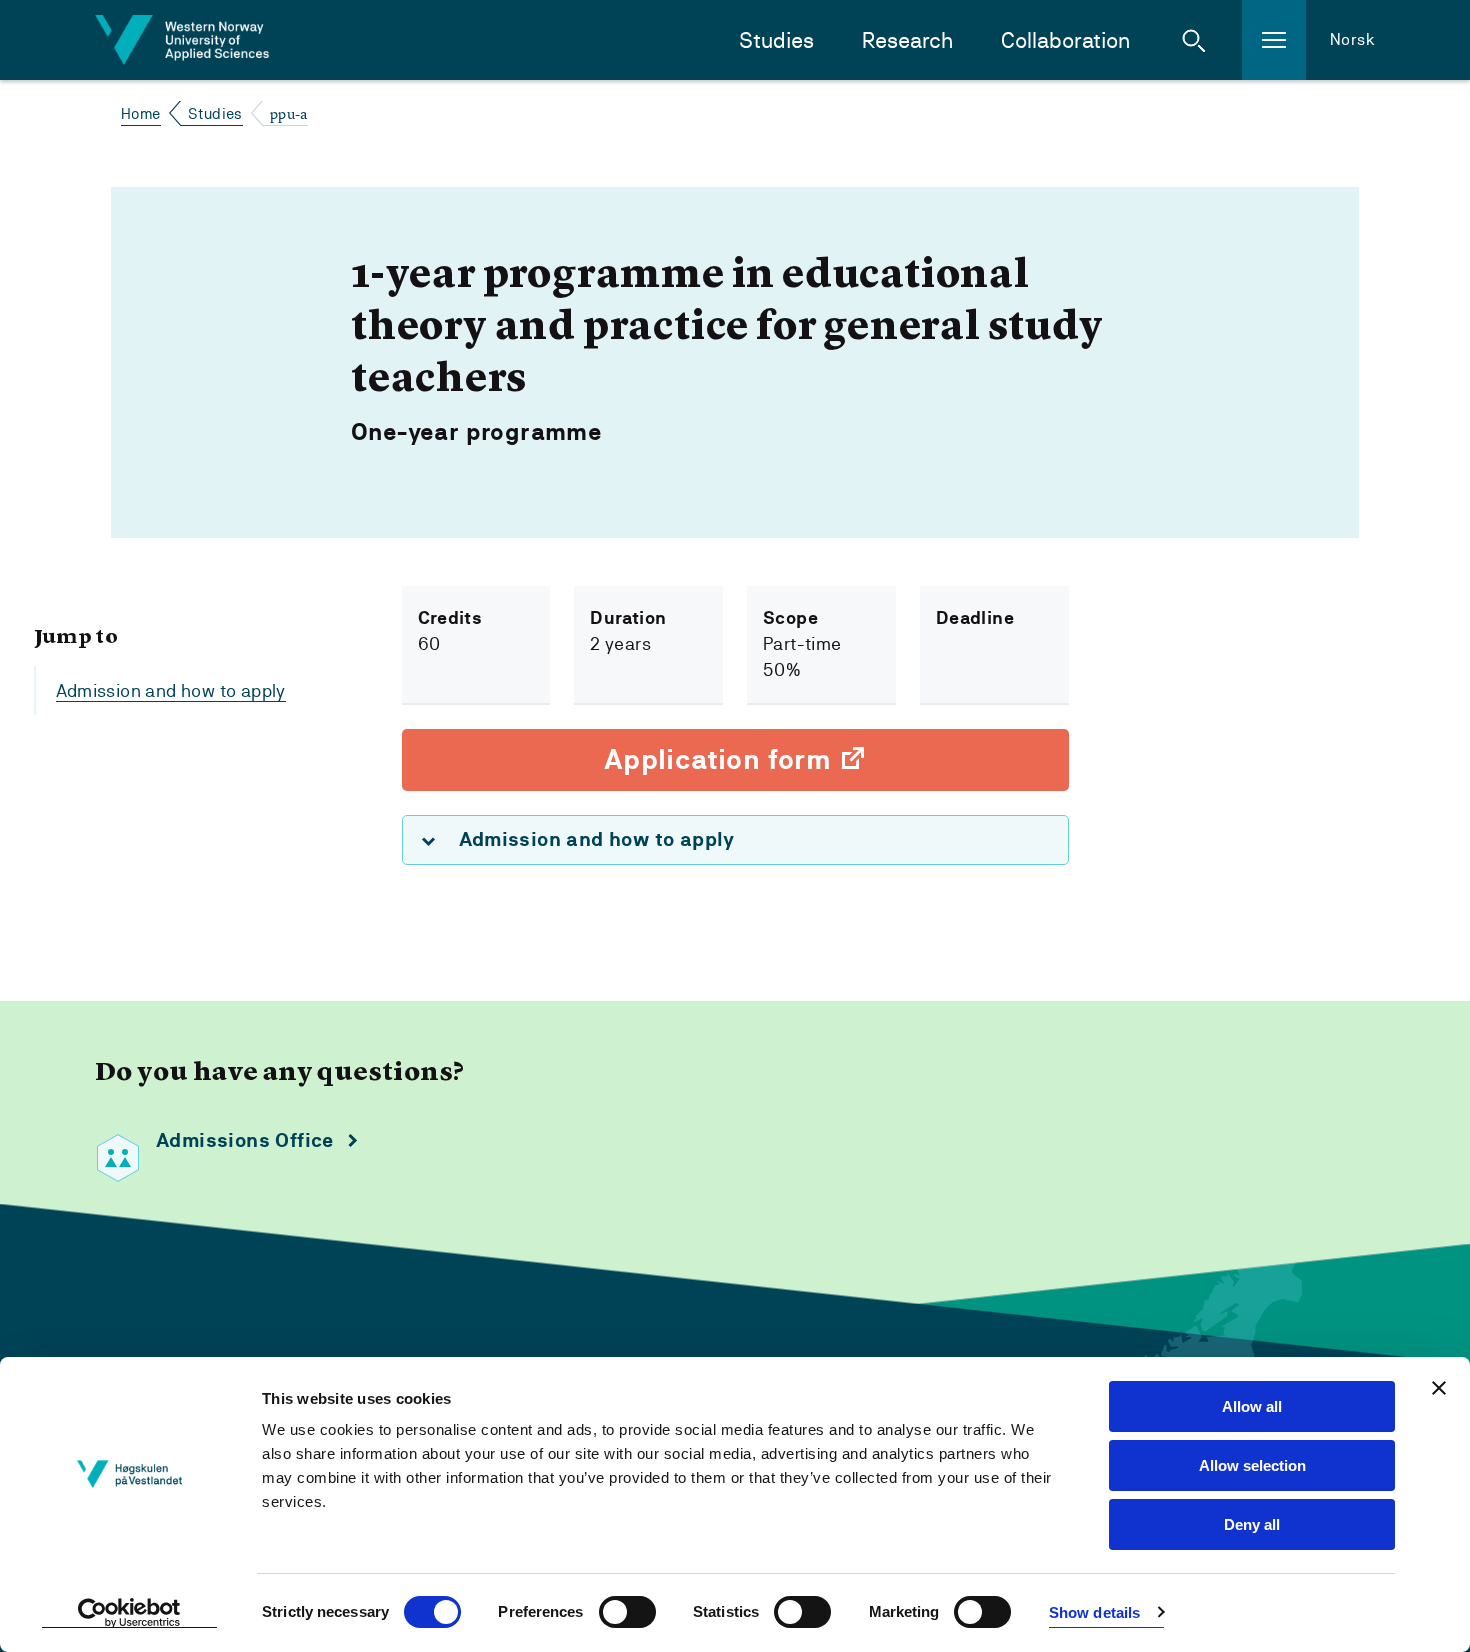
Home (141, 113)
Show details (1094, 1612)
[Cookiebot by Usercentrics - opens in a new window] (129, 1613)
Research (907, 40)
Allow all (1252, 1406)
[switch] (627, 1612)
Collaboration (1065, 40)
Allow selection (1252, 1465)
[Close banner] (1439, 1388)
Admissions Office (245, 1140)
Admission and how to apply (171, 690)
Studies (776, 40)
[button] (1194, 40)
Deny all (1252, 1524)
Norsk (1352, 39)
